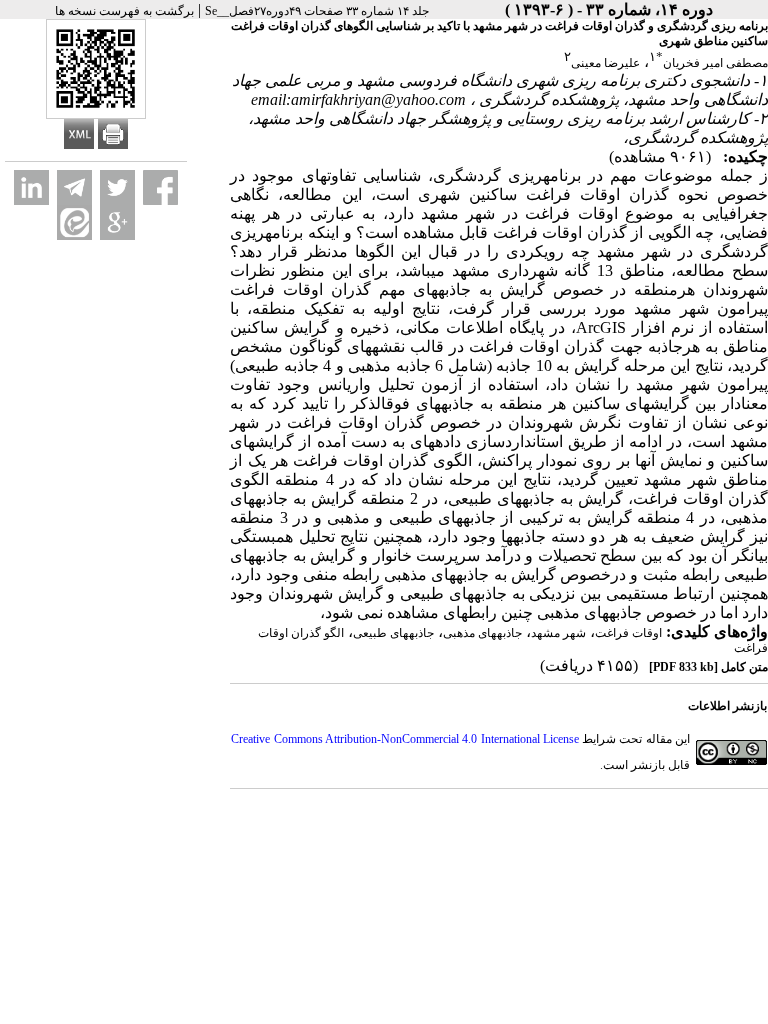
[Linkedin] (31, 187)
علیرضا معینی (605, 63)
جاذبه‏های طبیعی (393, 633)
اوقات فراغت (628, 633)
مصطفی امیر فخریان (715, 63)
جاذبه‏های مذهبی (482, 633)
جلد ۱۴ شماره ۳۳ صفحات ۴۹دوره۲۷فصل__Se (317, 11)
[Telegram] (74, 187)
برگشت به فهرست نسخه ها (124, 11)
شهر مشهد (558, 633)
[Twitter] (117, 187)
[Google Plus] (117, 222)
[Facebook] (160, 187)
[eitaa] (74, 222)
